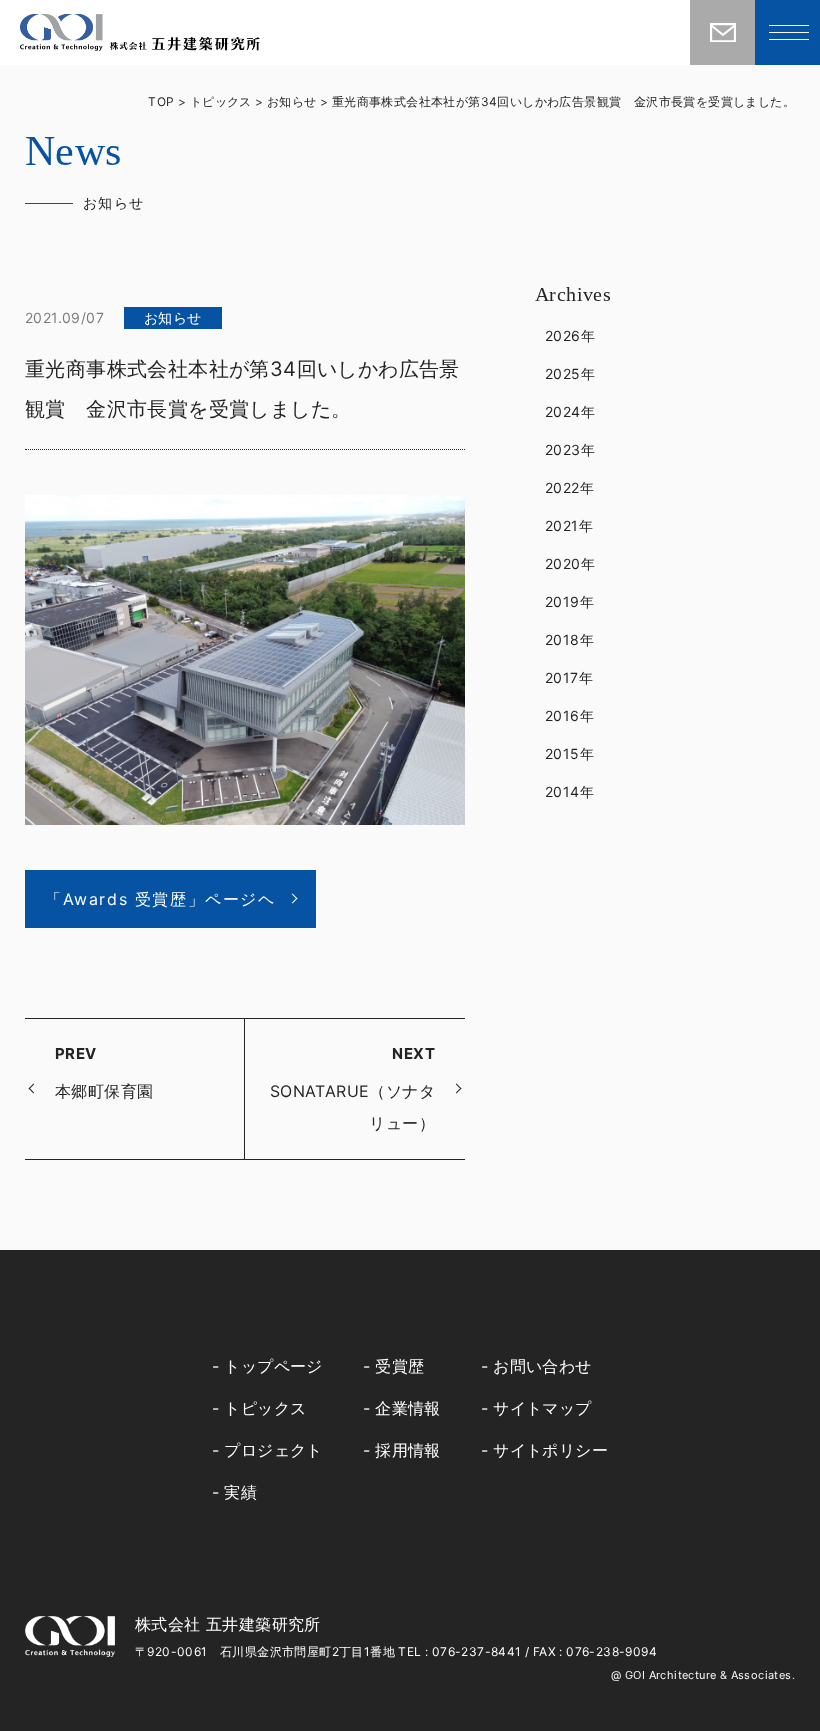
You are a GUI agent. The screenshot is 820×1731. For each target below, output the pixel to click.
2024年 (570, 411)
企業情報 (408, 1408)
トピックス (265, 1408)
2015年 (569, 753)
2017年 (569, 677)
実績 (240, 1492)
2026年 (570, 335)
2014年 (569, 791)
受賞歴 (399, 1366)
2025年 (570, 373)
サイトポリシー (550, 1450)
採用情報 (408, 1450)
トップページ (273, 1366)
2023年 (570, 449)
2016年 (569, 715)
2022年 (569, 487)
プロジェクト (273, 1450)
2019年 (569, 601)
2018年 (569, 639)
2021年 (569, 525)
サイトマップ (542, 1408)
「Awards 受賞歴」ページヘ (160, 899)
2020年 (570, 563)
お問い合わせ (542, 1366)
